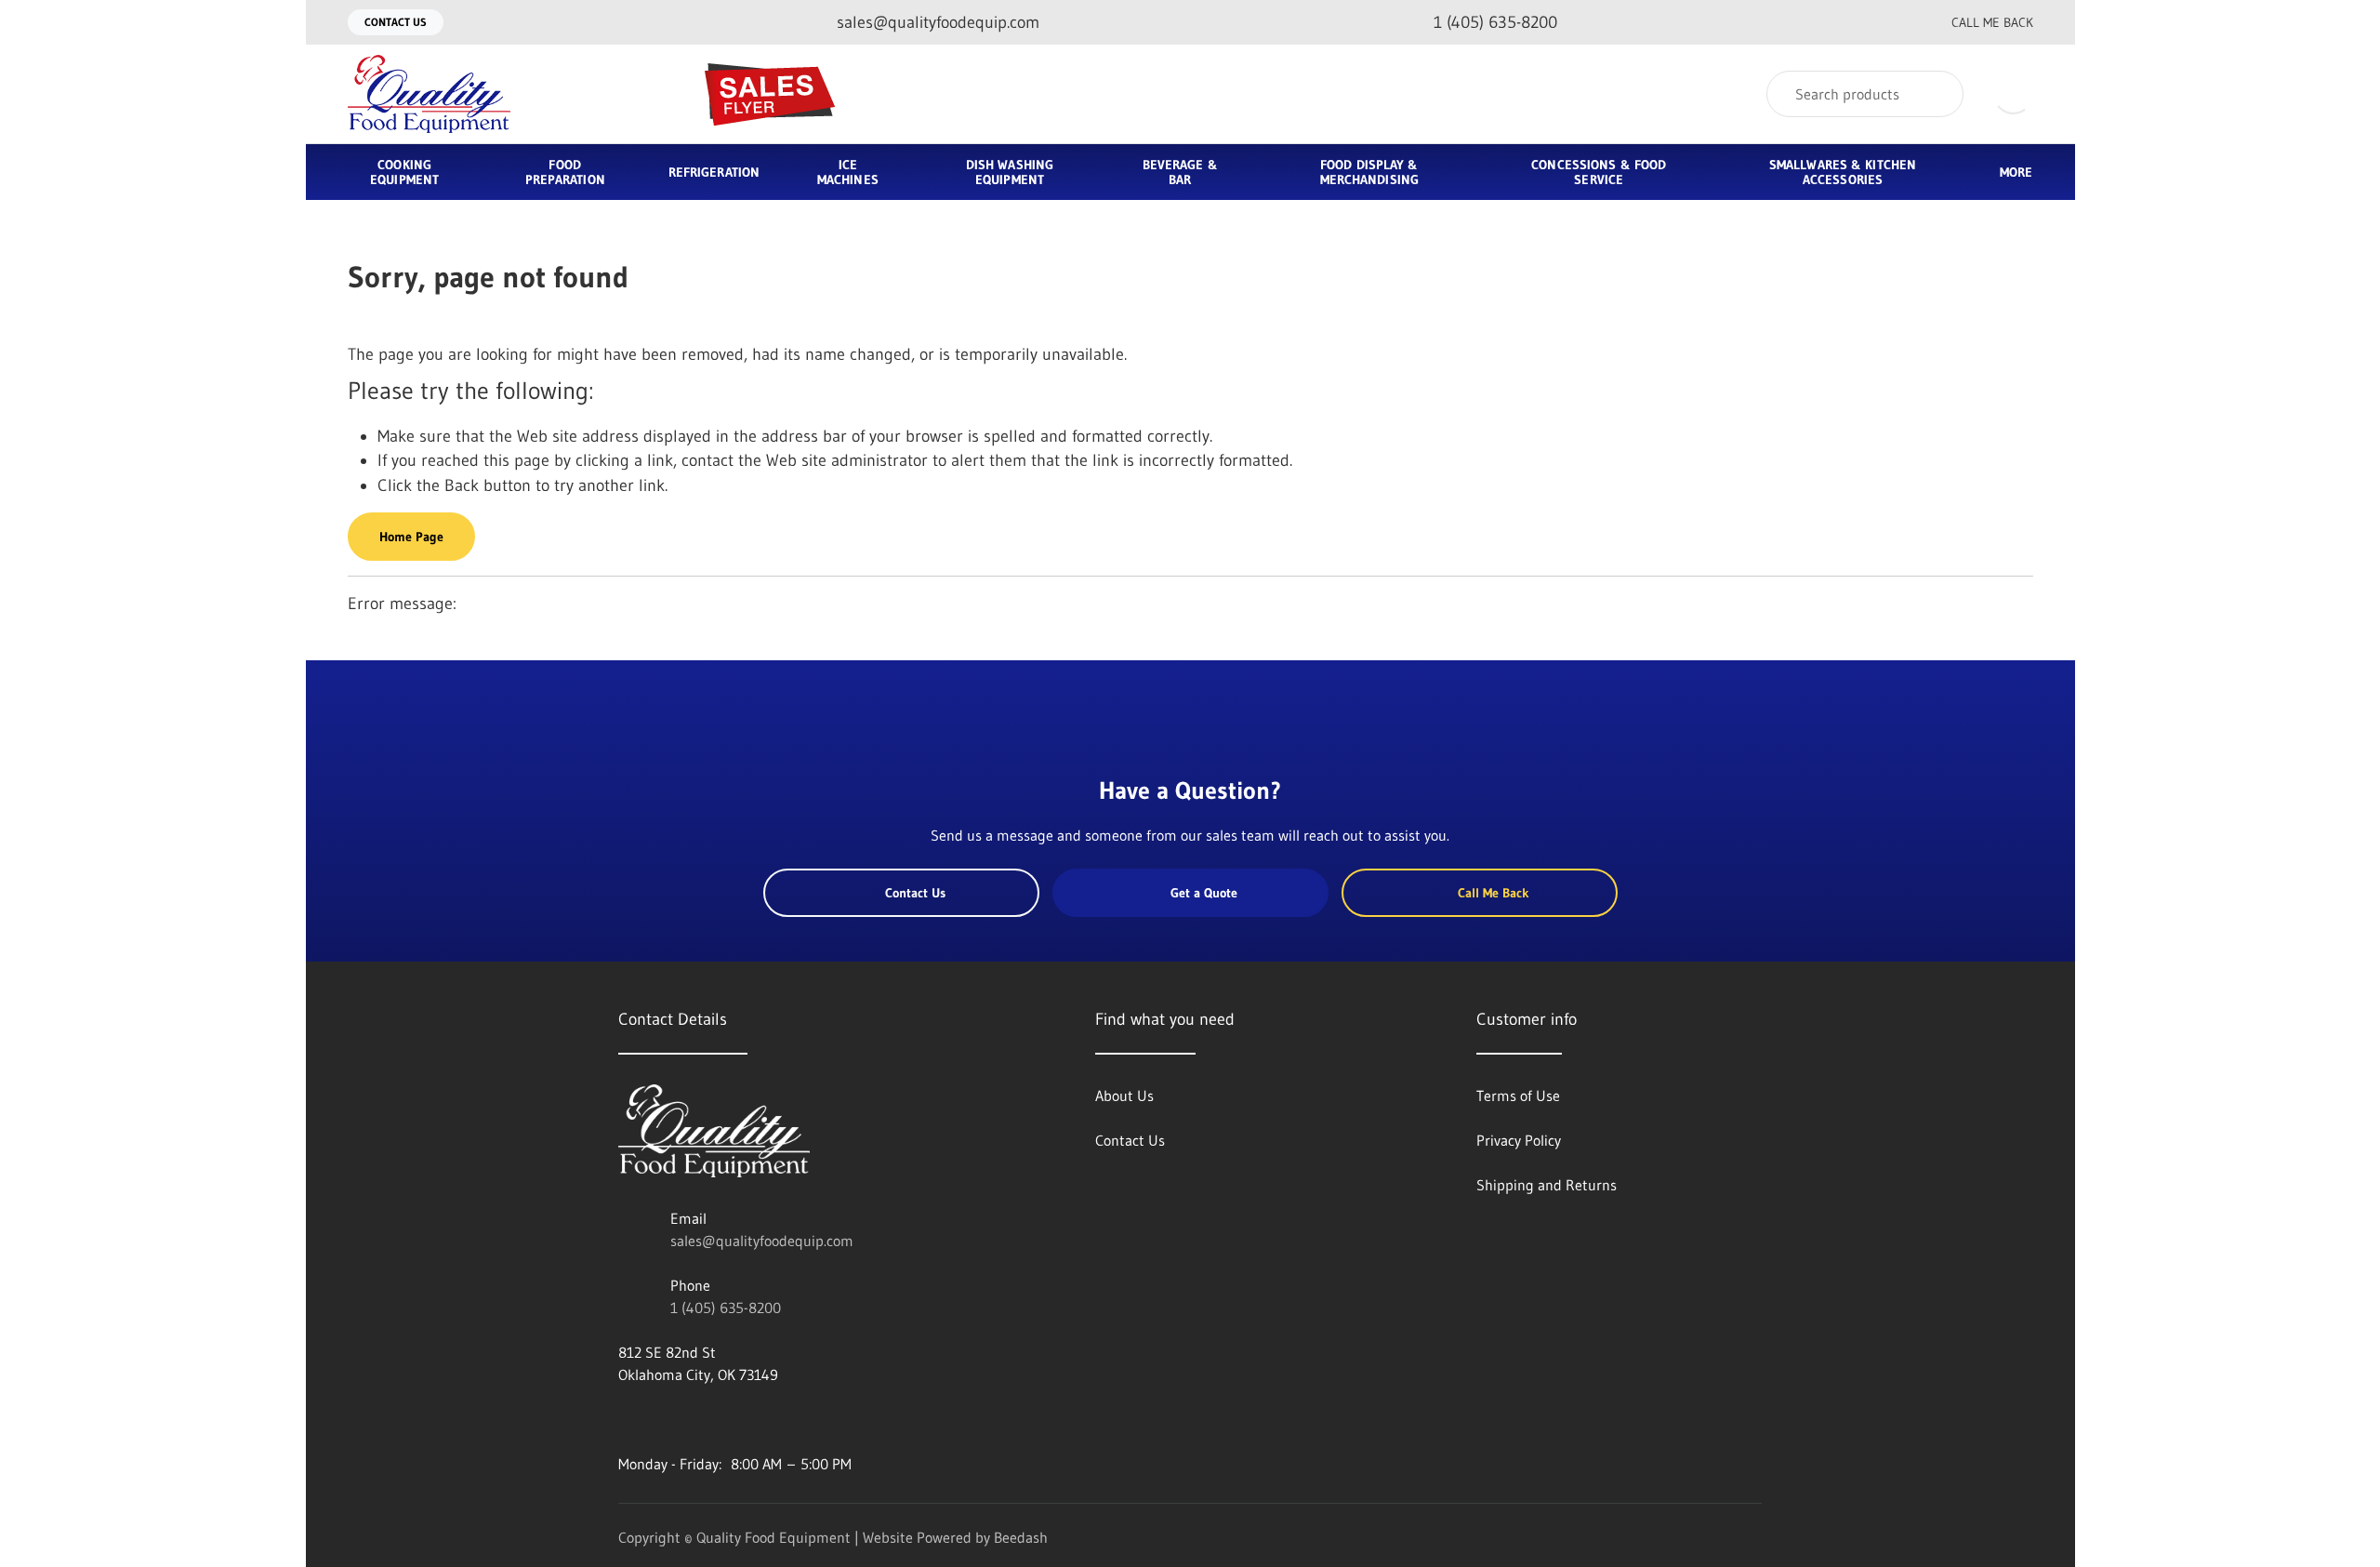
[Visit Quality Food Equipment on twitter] (666, 1419)
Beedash (1021, 1537)
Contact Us (396, 22)
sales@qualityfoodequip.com (762, 1241)
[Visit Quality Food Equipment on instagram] (705, 1419)
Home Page (411, 537)
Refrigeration (714, 172)
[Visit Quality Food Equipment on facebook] (627, 1419)
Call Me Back (1992, 22)
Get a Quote (1204, 893)
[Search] (1937, 94)
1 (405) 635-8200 (726, 1308)
